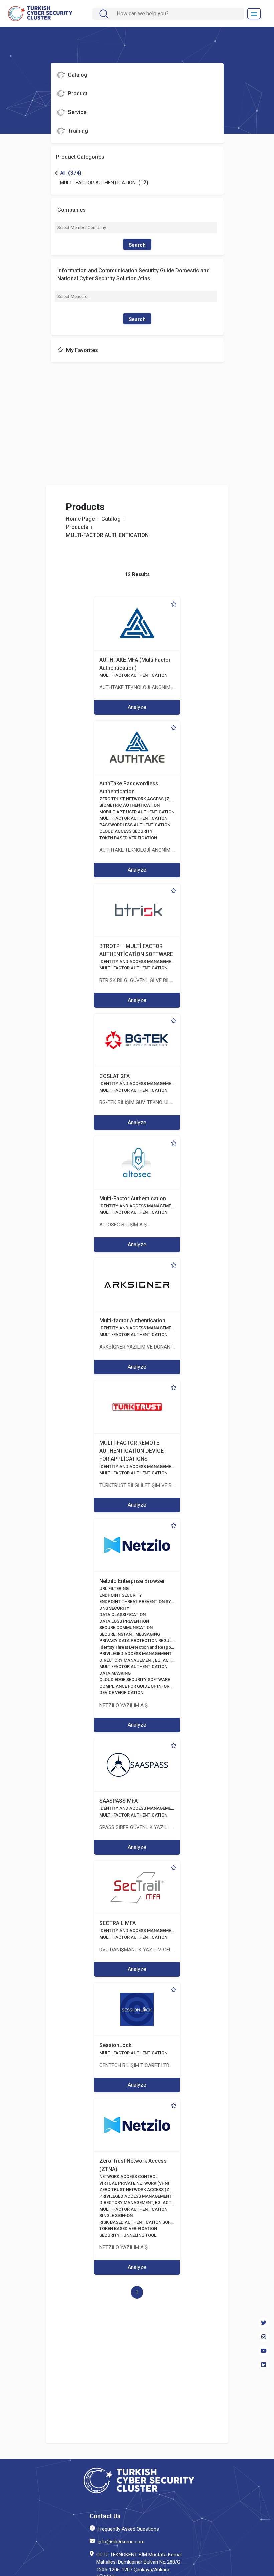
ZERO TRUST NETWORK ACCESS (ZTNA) (139, 799)
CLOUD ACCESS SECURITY (126, 831)
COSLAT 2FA (114, 1076)
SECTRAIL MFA (117, 1923)
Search (137, 245)
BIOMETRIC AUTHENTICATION (129, 805)
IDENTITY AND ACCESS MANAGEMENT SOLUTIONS (150, 962)
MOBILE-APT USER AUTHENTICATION (137, 812)
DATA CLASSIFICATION (122, 1614)
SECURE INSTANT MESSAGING (130, 1634)
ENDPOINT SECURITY (121, 1595)
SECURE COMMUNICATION (126, 1627)
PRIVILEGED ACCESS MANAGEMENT (135, 1654)
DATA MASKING (115, 1673)
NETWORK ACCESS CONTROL (128, 2176)
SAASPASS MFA (118, 1801)
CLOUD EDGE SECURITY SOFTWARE (135, 1680)
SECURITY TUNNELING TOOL (128, 2235)
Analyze (137, 707)
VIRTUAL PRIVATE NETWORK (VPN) (134, 2183)
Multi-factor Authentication (132, 1321)
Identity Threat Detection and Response (139, 1647)
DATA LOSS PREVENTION (124, 1621)
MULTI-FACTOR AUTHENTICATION (133, 675)
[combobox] (173, 14)
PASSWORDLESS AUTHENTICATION (135, 825)
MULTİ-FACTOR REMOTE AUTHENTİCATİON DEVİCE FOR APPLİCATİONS (131, 1451)
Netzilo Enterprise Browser (132, 1581)
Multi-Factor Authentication (133, 1199)
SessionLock (115, 2045)
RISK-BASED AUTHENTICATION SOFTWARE (142, 2222)
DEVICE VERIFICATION (121, 1693)
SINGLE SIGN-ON (116, 2215)
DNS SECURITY (114, 1608)
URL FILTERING (114, 1588)
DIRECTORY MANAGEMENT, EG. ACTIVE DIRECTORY (151, 1660)
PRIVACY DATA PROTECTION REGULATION (142, 1641)
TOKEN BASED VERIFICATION (128, 838)
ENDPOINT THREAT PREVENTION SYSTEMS (142, 1601)
